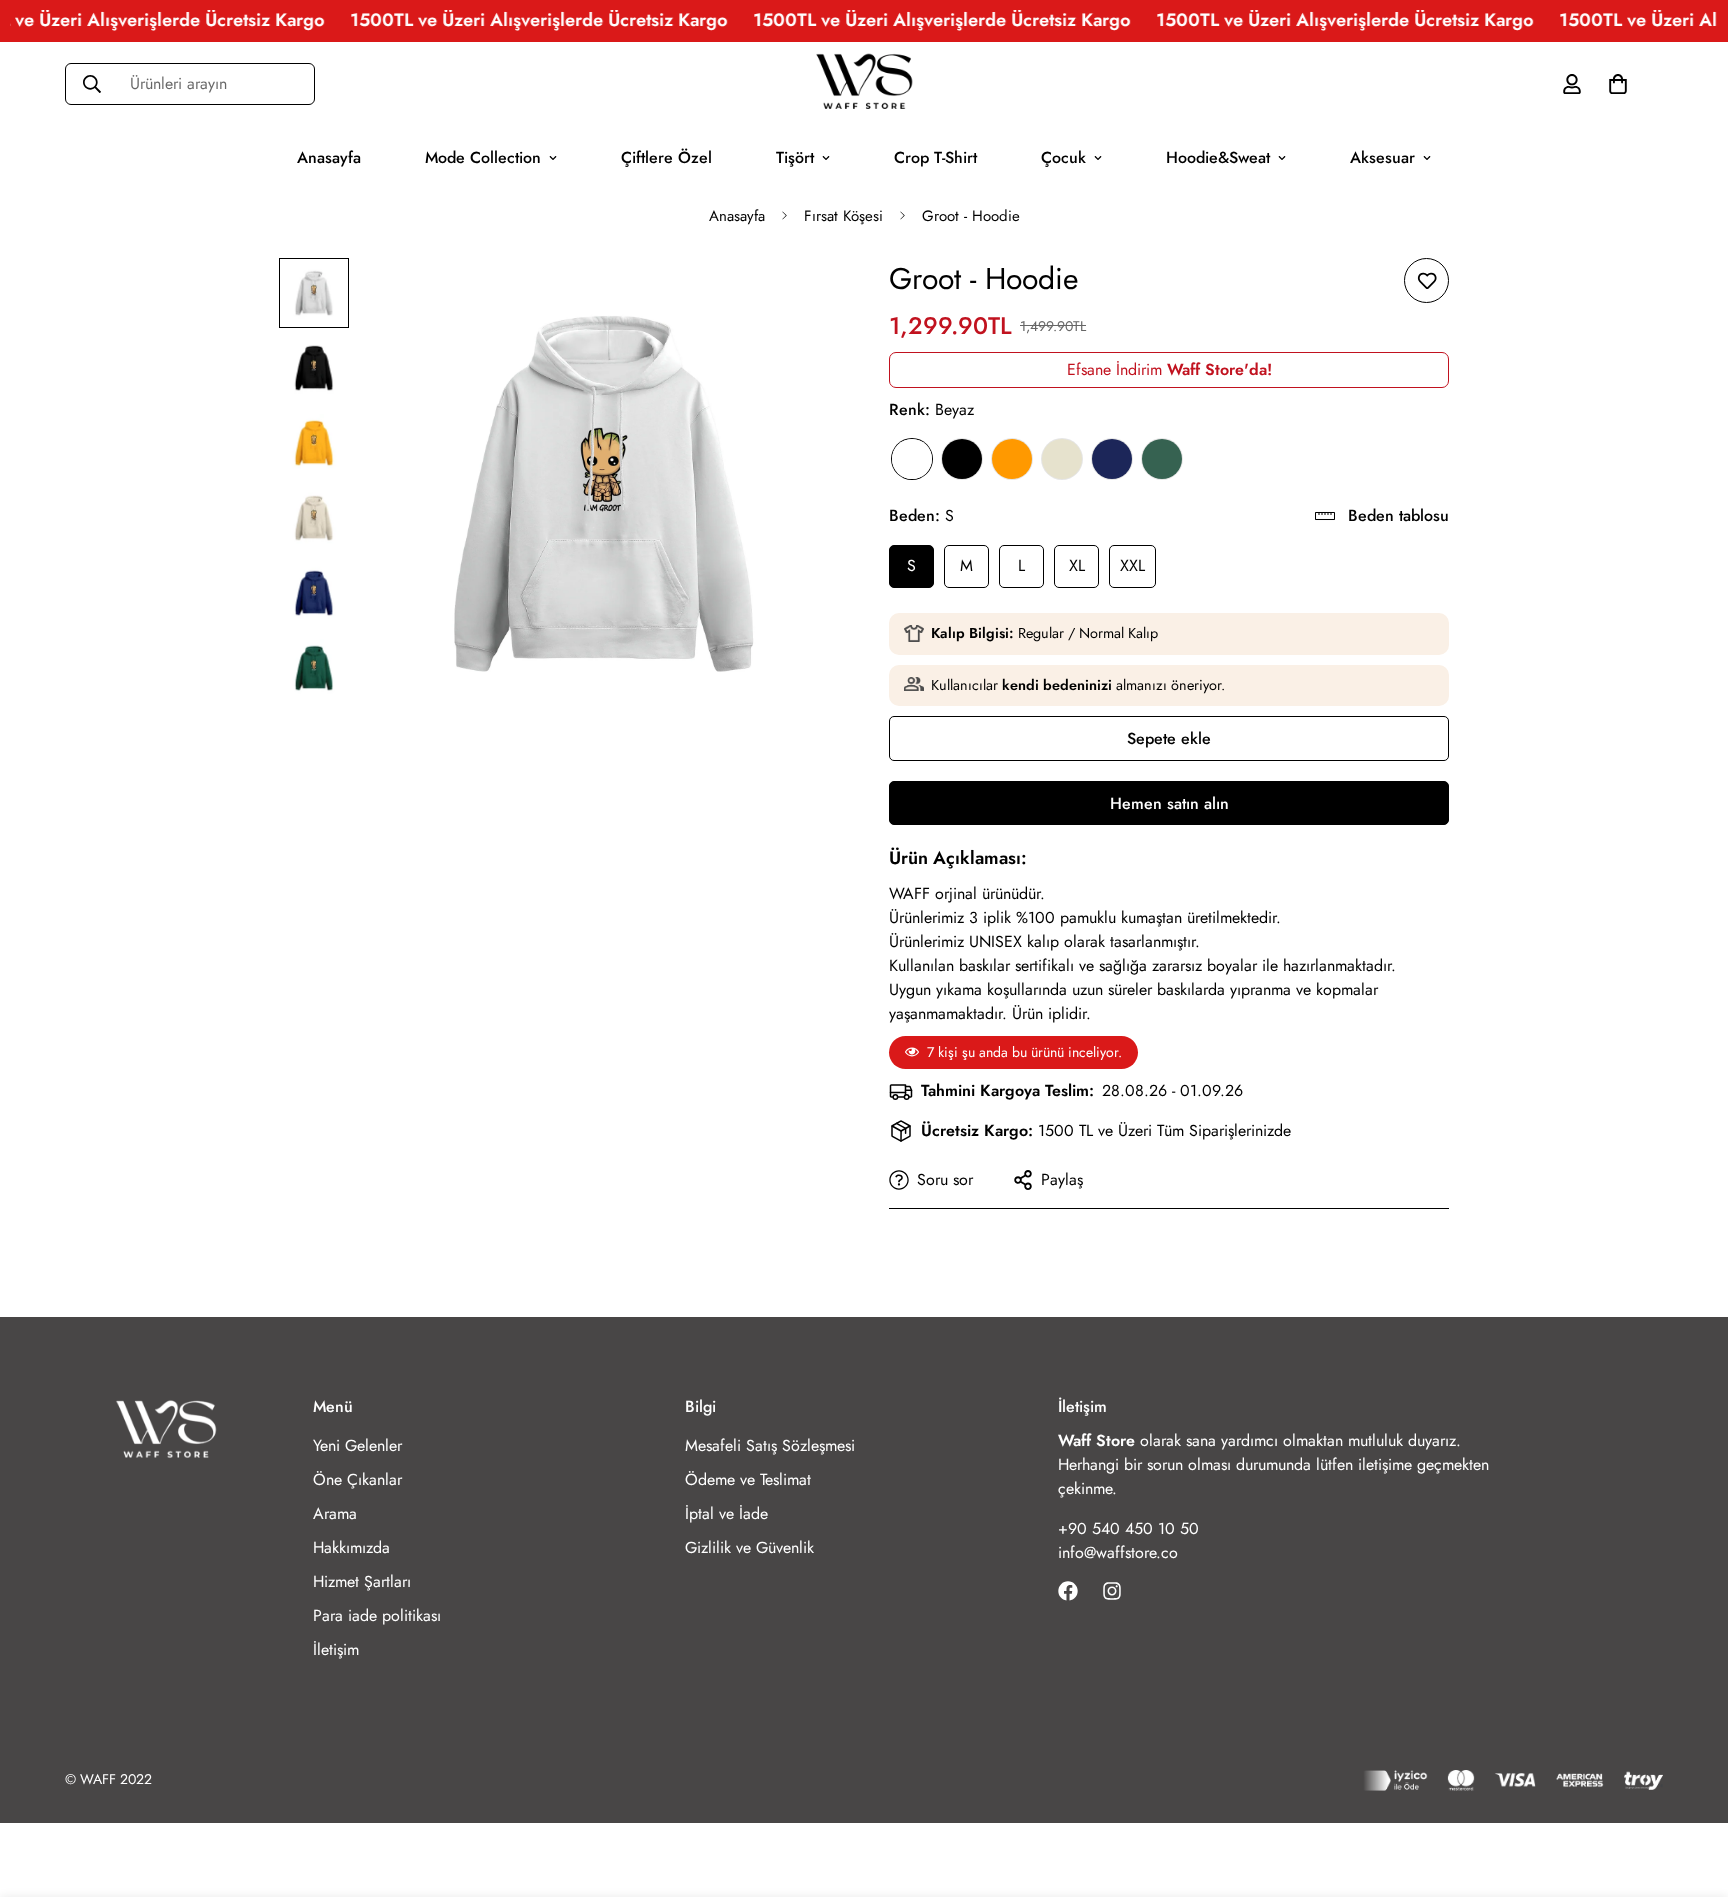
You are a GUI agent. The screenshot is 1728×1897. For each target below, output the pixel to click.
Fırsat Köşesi (843, 216)
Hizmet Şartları (362, 1581)
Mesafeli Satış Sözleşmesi (770, 1445)
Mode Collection (483, 156)
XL (1077, 565)
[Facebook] (1068, 1591)
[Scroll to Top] (1689, 1788)
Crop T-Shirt (935, 156)
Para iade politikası (377, 1615)
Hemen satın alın (1169, 803)
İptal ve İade (726, 1513)
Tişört (795, 156)
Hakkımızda (351, 1547)
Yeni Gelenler (357, 1445)
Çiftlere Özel (666, 156)
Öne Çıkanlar (357, 1479)
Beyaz (912, 459)
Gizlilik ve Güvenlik (749, 1547)
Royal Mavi (1112, 459)
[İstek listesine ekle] (1426, 280)
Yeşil (1162, 459)
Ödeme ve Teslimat (748, 1479)
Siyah (962, 459)
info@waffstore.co (1118, 1552)
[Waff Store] (864, 84)
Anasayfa (329, 156)
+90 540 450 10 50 (1128, 1528)
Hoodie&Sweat (1218, 156)
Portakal (1012, 459)
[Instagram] (1112, 1591)
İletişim (336, 1649)
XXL (1132, 565)
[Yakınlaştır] (796, 300)
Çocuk (1063, 156)
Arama (335, 1513)
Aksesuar (1382, 156)
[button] (1618, 83)
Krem (1062, 459)
